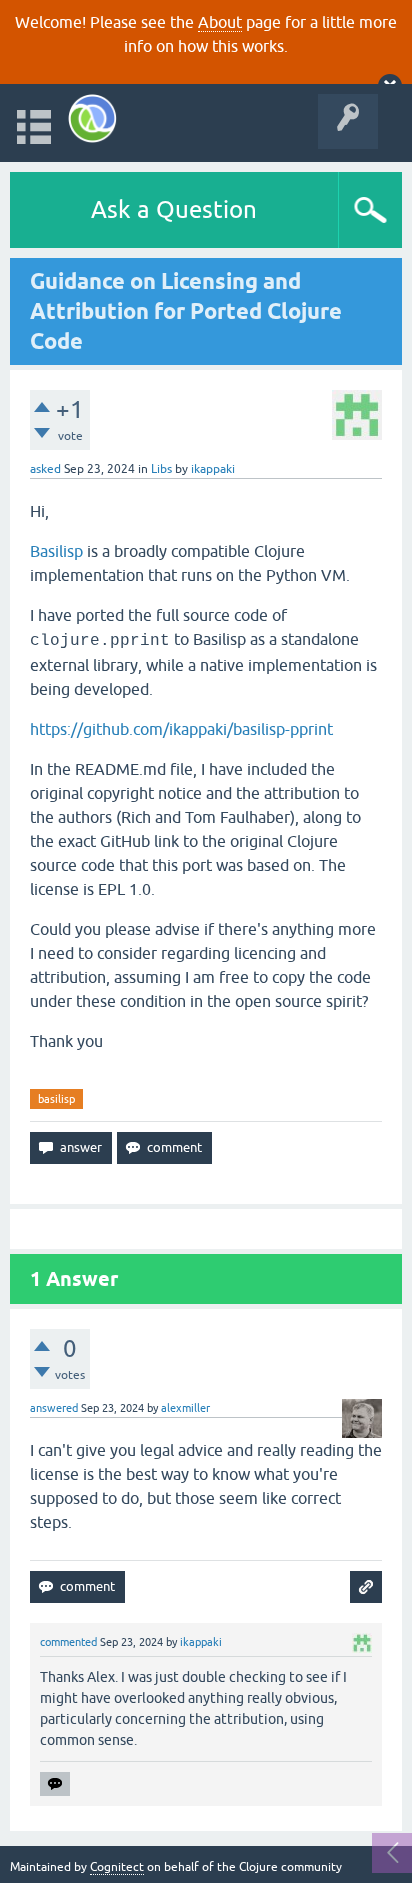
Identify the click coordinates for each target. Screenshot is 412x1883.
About (220, 22)
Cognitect (117, 1867)
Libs (161, 469)
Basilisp (56, 551)
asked (45, 469)
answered (54, 1408)
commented (68, 1642)
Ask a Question (174, 209)
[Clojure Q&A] (92, 118)
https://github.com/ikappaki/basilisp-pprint (181, 729)
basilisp (56, 1099)
